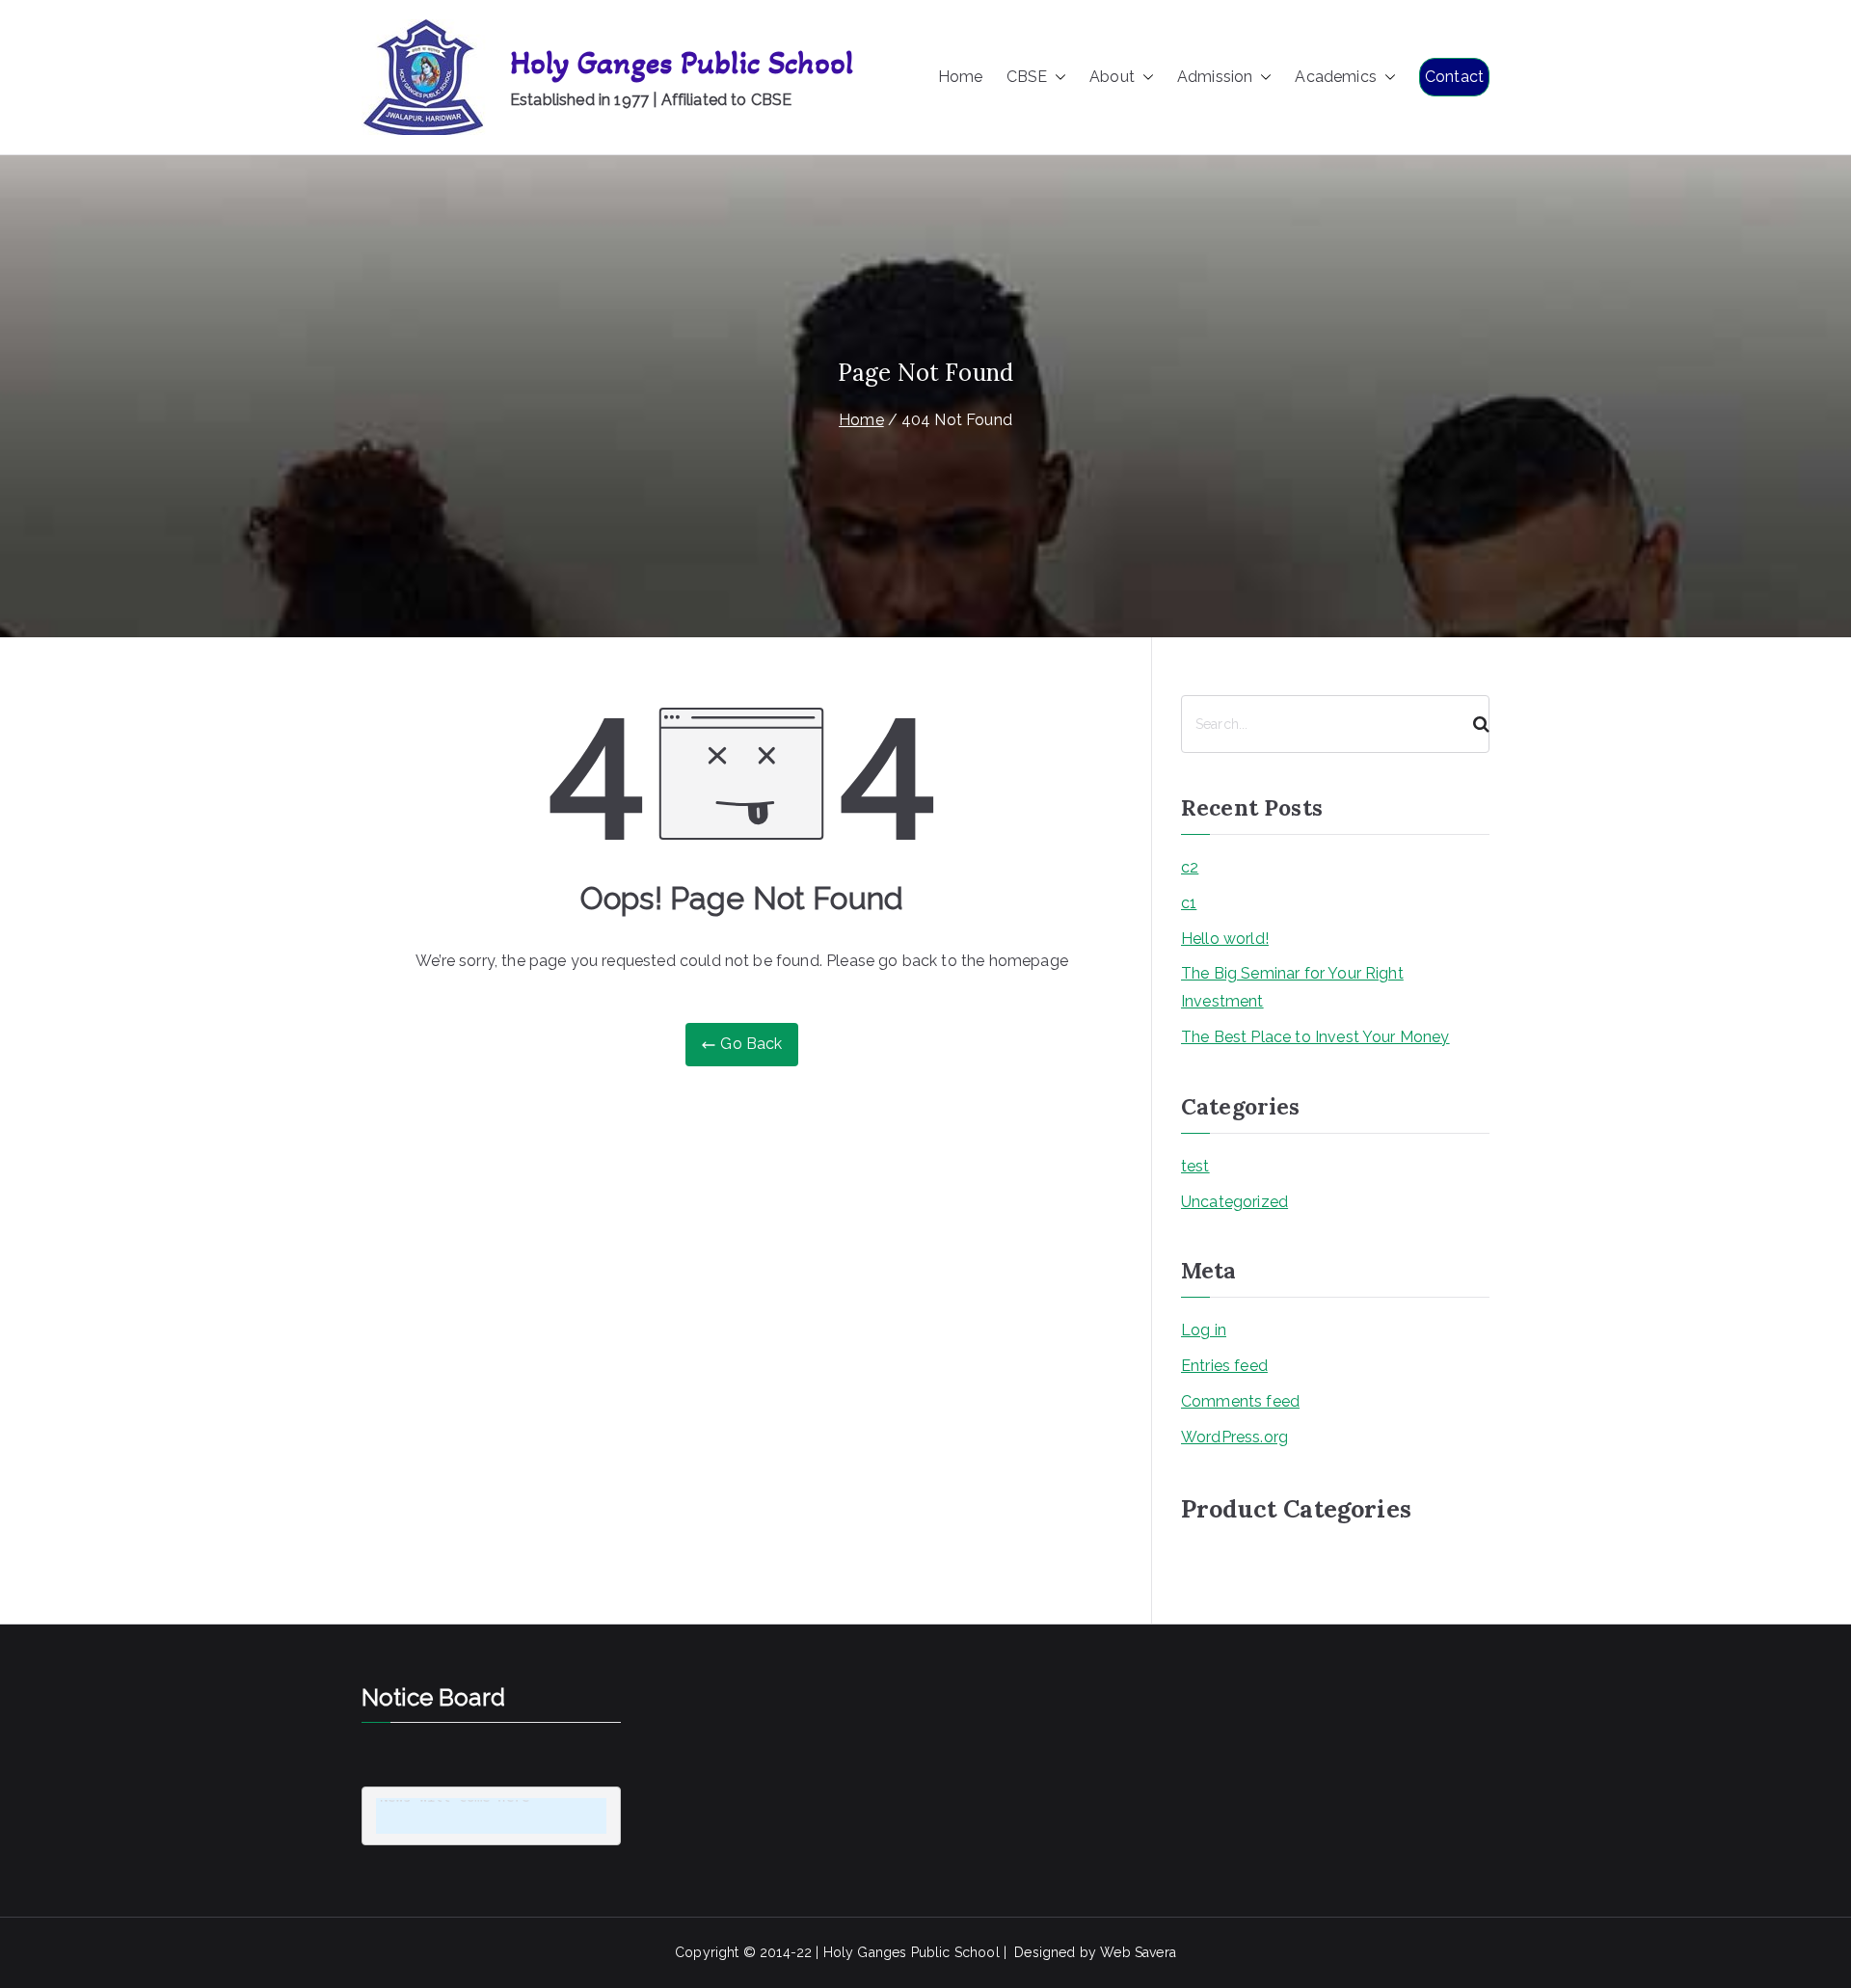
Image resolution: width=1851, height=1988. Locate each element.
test (1195, 1166)
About (1112, 77)
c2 (1190, 867)
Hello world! (1225, 939)
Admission (1215, 77)
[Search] (1473, 724)
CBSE (1027, 77)
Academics (1335, 77)
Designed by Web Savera (1095, 1952)
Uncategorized (1234, 1202)
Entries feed (1224, 1366)
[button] (1057, 78)
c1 (1189, 903)
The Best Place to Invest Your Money (1315, 1037)
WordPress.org (1234, 1437)
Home (961, 77)
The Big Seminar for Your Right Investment (1292, 987)
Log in (1204, 1330)
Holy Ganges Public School (682, 63)
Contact (1454, 77)
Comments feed (1240, 1401)
